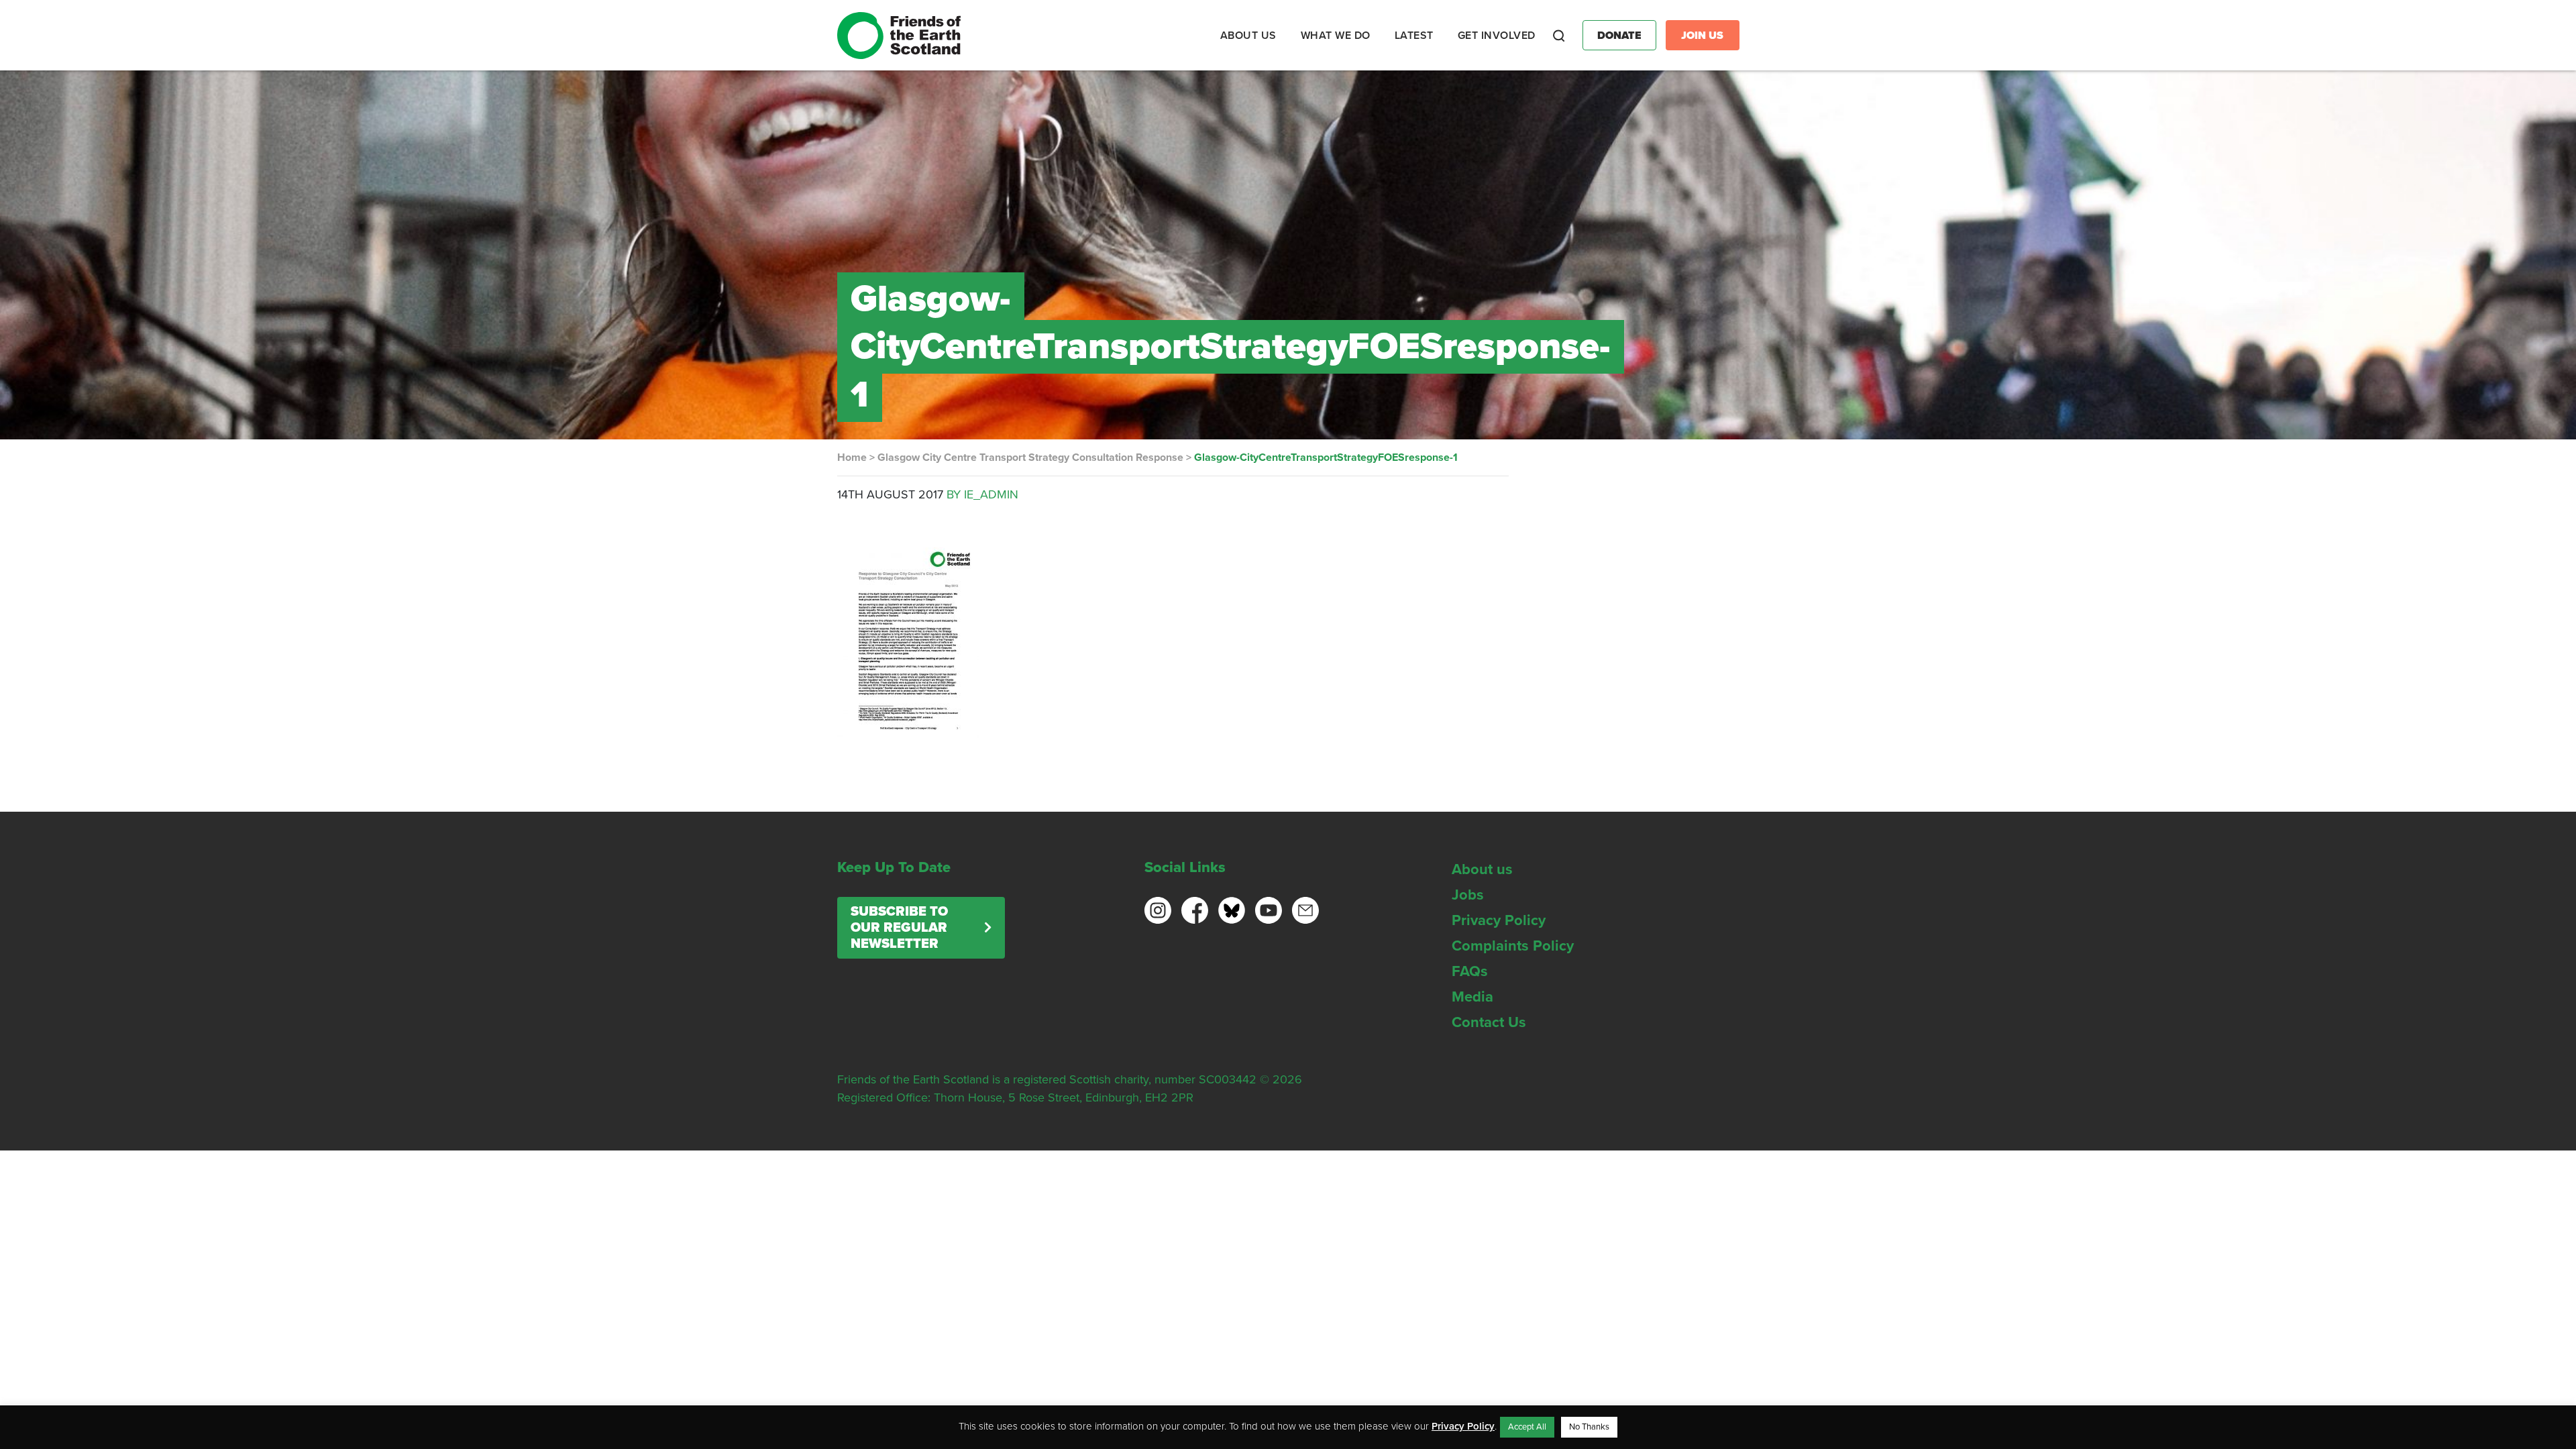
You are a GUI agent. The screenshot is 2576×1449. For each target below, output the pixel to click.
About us (1482, 869)
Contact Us (1489, 1022)
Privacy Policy (1499, 920)
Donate (1619, 36)
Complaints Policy (1513, 946)
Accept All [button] (1527, 1427)
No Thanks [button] (1589, 1427)
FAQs (1470, 971)
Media (1472, 997)
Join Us (1702, 36)
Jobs (1468, 895)
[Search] (1559, 36)
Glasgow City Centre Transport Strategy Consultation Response (1030, 458)
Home (852, 458)
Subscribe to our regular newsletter (899, 928)
